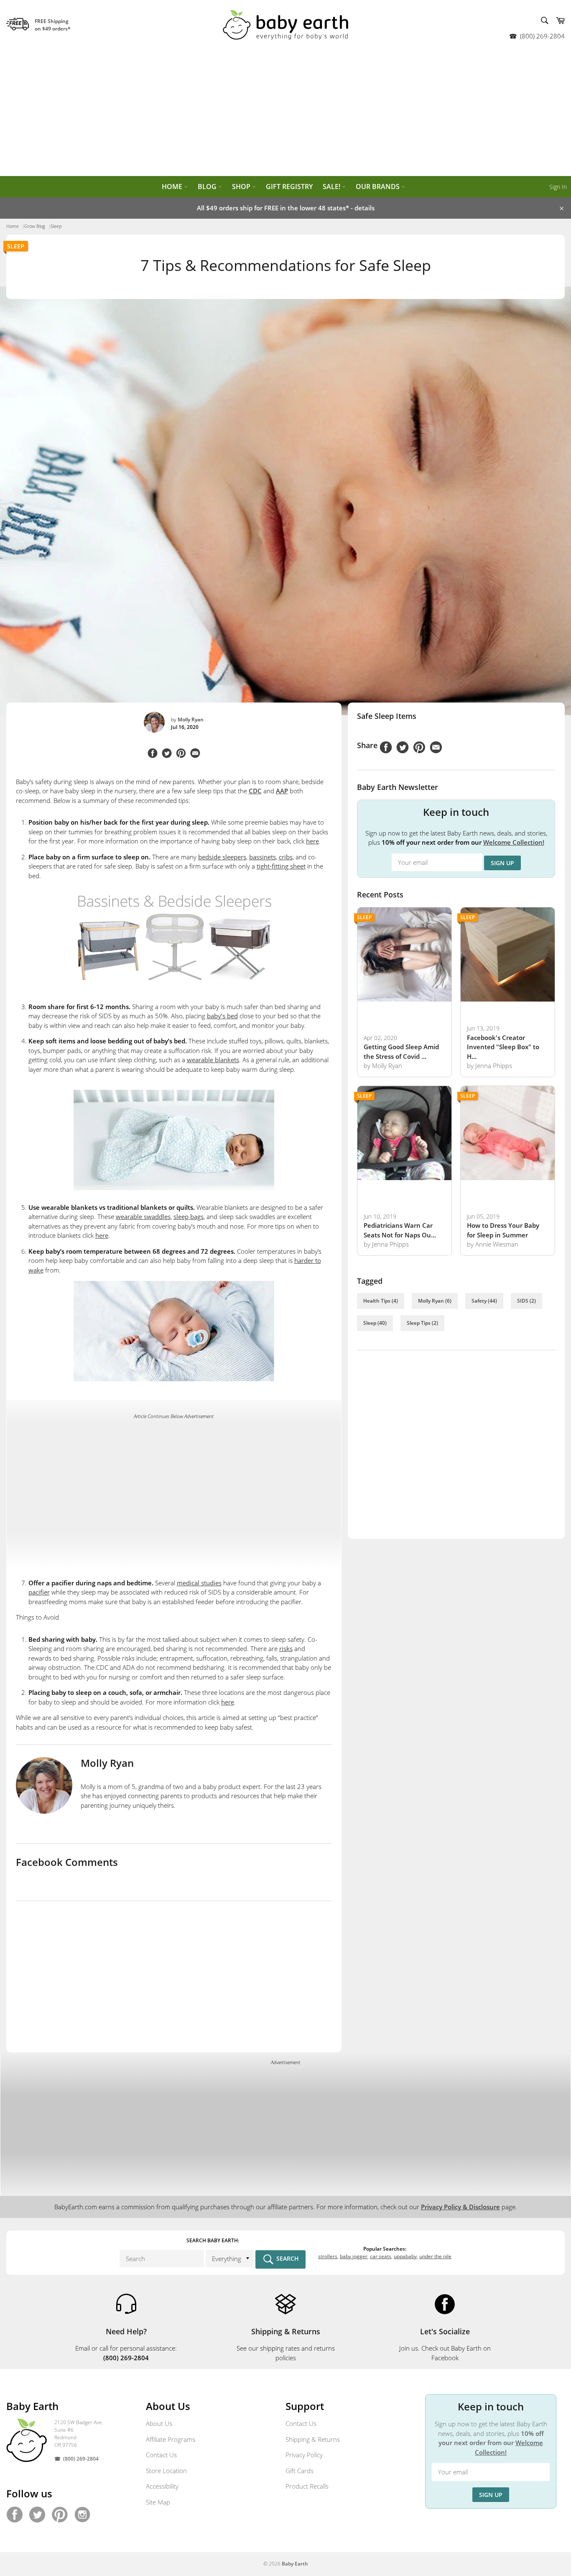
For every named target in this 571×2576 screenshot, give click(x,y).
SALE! (332, 187)
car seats (381, 2256)
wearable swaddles (143, 1216)
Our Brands (379, 187)
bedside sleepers (222, 857)
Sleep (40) (375, 1323)
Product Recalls (307, 2486)
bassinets (263, 857)
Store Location (166, 2471)
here (312, 841)
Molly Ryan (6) (435, 1301)
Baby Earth (295, 2564)
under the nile (435, 2256)
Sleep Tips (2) (422, 1323)
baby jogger (354, 2256)
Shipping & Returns (313, 2439)
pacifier (39, 1592)
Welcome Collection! (514, 842)
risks (286, 1648)
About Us (159, 2423)
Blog (208, 187)
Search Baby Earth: (213, 2240)
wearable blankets (213, 1060)
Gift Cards (300, 2471)
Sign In (558, 187)
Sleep (16, 246)
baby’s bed (222, 1016)
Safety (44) (484, 1301)
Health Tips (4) (381, 1301)
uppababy (405, 2256)
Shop (242, 187)
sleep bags (189, 1216)
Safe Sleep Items (387, 716)
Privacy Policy (304, 2455)
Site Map (158, 2502)
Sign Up (502, 863)
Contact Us (161, 2455)
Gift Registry (289, 187)
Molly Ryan (191, 719)
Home (173, 187)
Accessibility (162, 2486)
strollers (328, 2256)
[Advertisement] (285, 113)
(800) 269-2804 (542, 36)
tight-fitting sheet (281, 866)
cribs (286, 857)
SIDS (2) (526, 1301)
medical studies (199, 1583)
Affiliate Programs (171, 2439)
